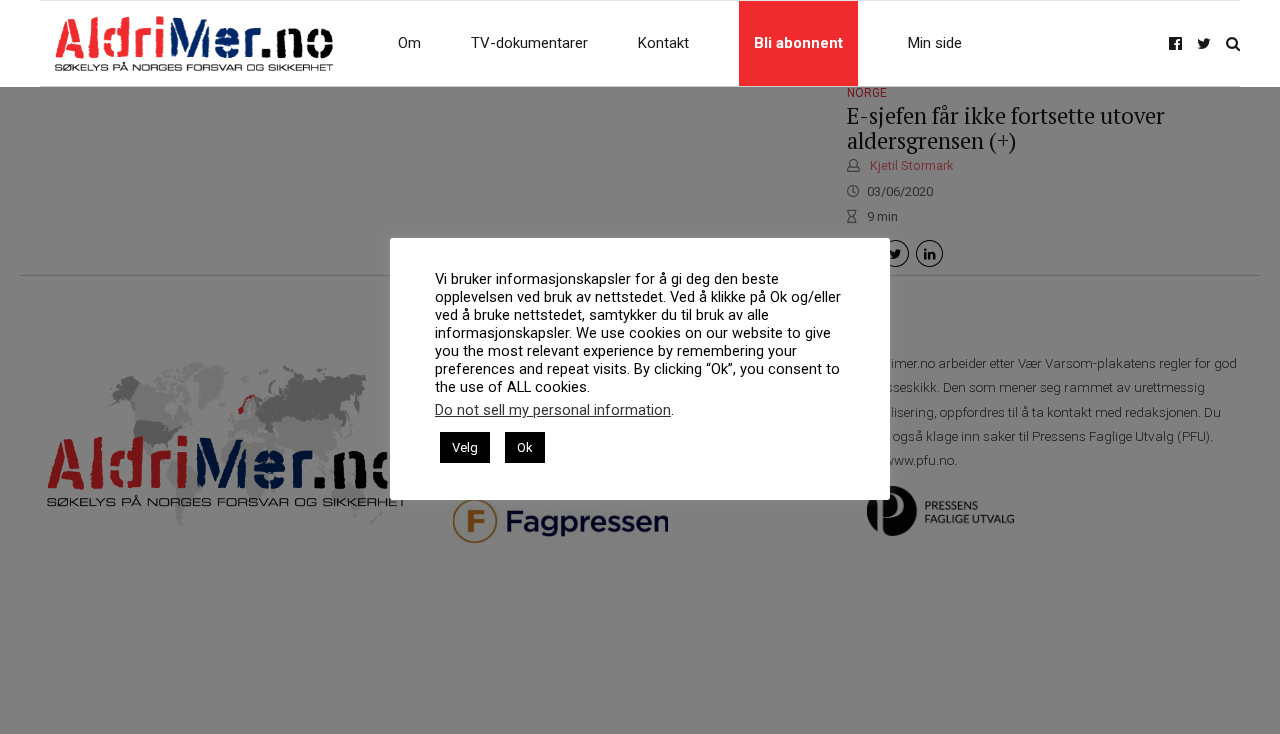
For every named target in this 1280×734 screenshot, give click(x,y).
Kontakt (663, 43)
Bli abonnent (798, 43)
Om (409, 43)
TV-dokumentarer (529, 43)
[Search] (1233, 43)
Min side (935, 43)
